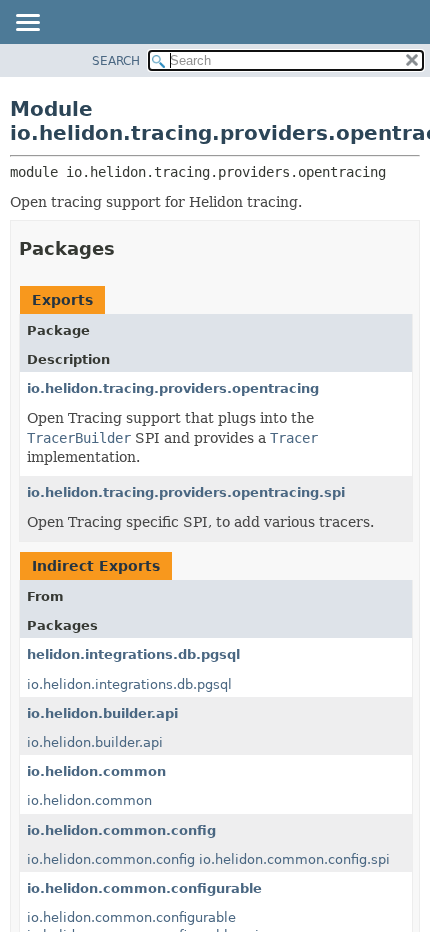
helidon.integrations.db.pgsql (133, 654)
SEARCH (116, 61)
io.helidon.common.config (121, 830)
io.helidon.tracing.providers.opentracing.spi (186, 492)
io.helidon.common (96, 771)
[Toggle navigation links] (27, 24)
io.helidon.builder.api (102, 713)
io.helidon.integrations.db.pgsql (129, 684)
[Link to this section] (129, 248)
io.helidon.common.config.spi (294, 859)
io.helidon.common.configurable (144, 888)
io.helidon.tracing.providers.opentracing (173, 388)
